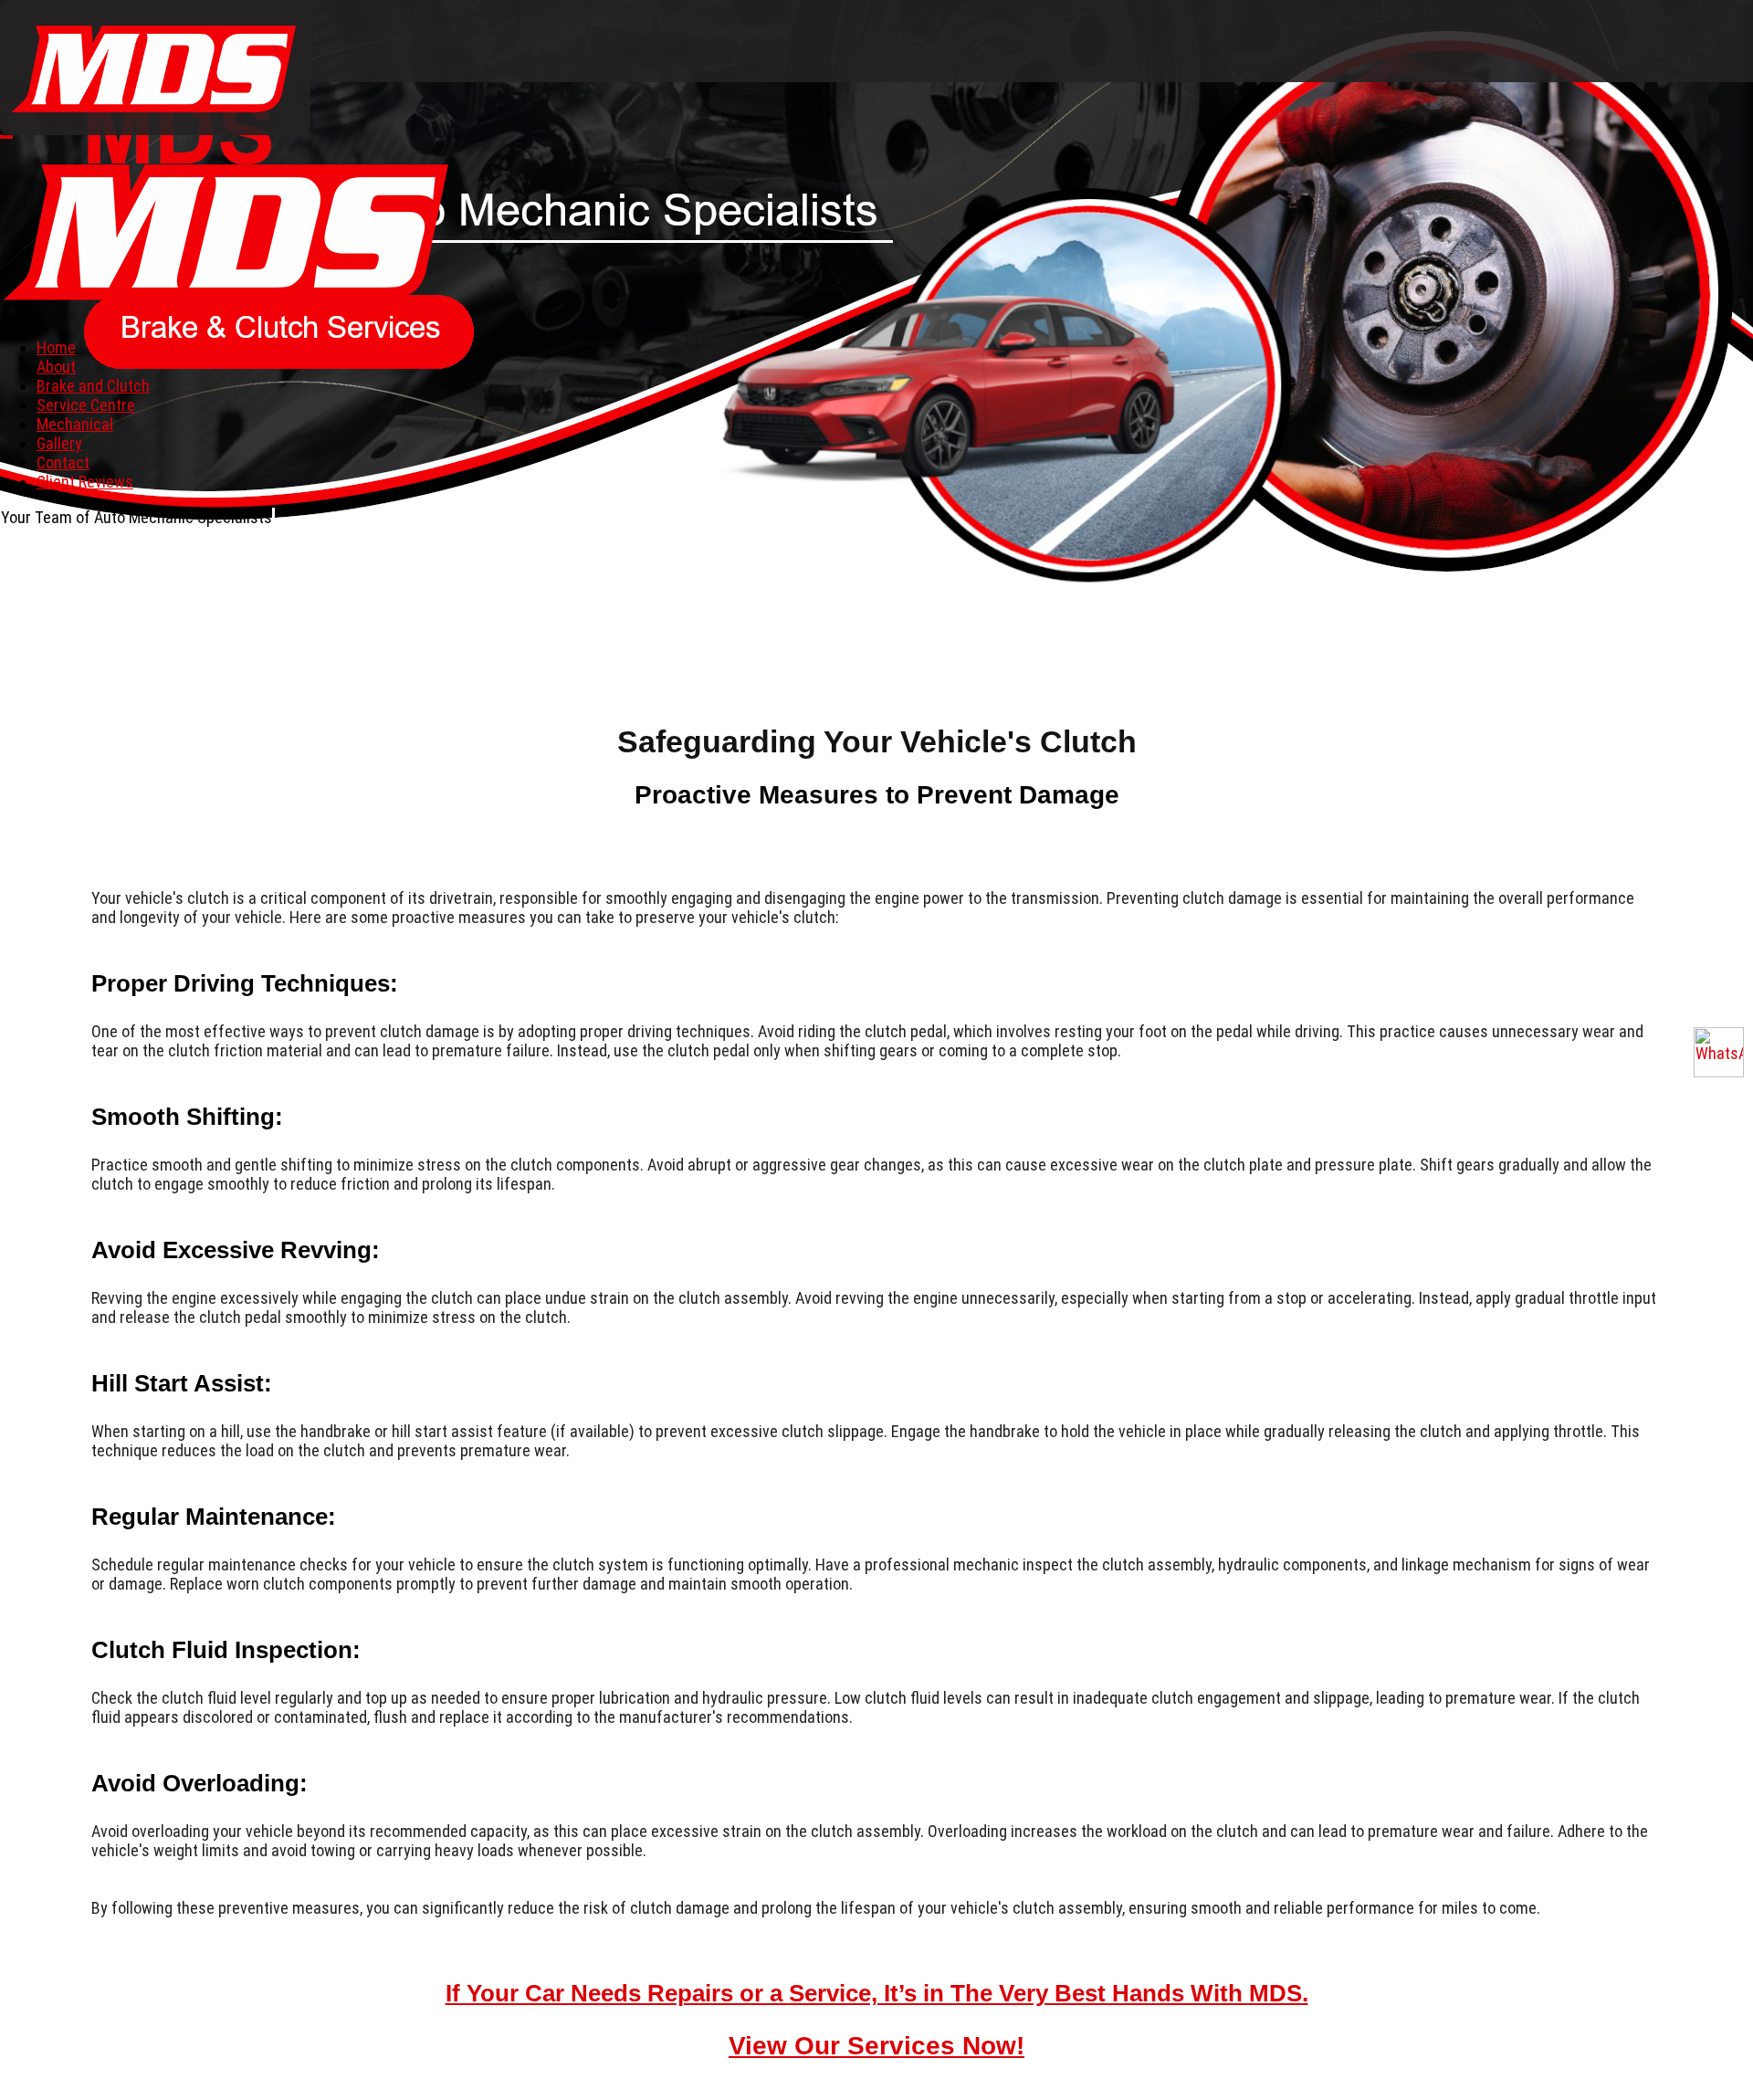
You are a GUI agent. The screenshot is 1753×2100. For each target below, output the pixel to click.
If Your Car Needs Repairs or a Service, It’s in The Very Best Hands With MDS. (877, 1993)
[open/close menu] (6, 137)
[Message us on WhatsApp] (1719, 1052)
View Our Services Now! (876, 2046)
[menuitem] (56, 347)
